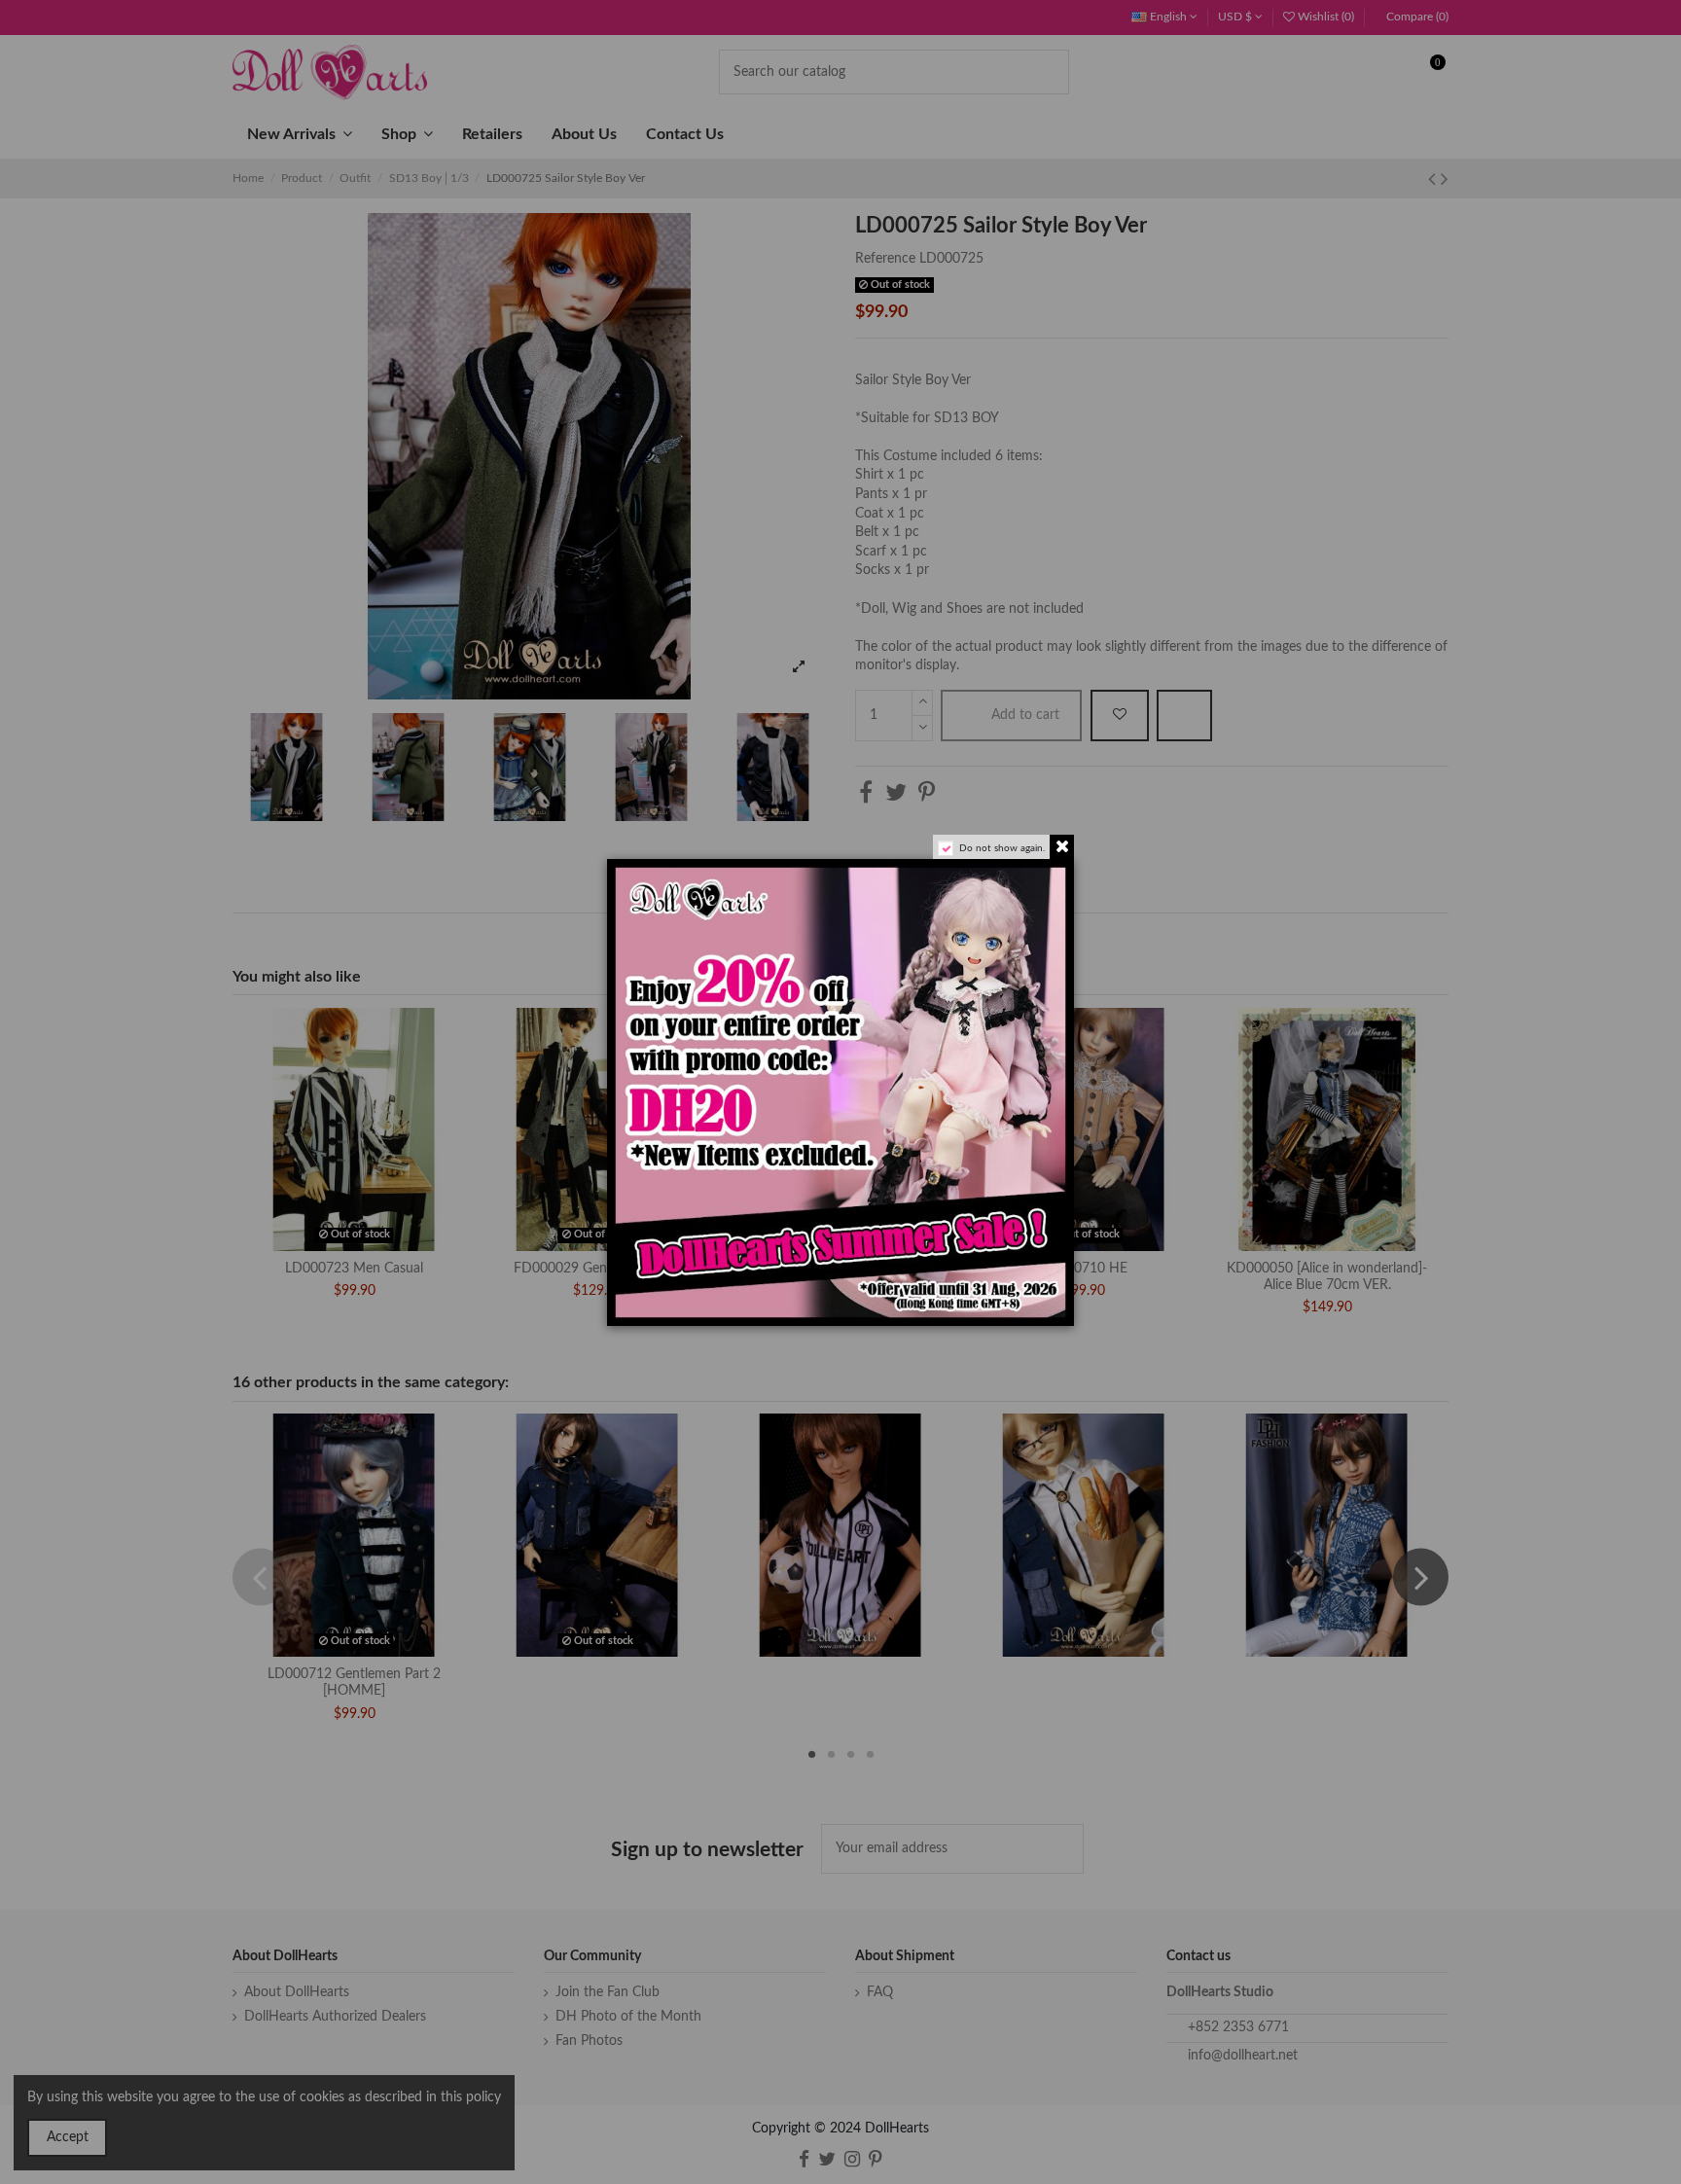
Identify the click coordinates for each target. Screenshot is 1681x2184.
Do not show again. (1002, 848)
